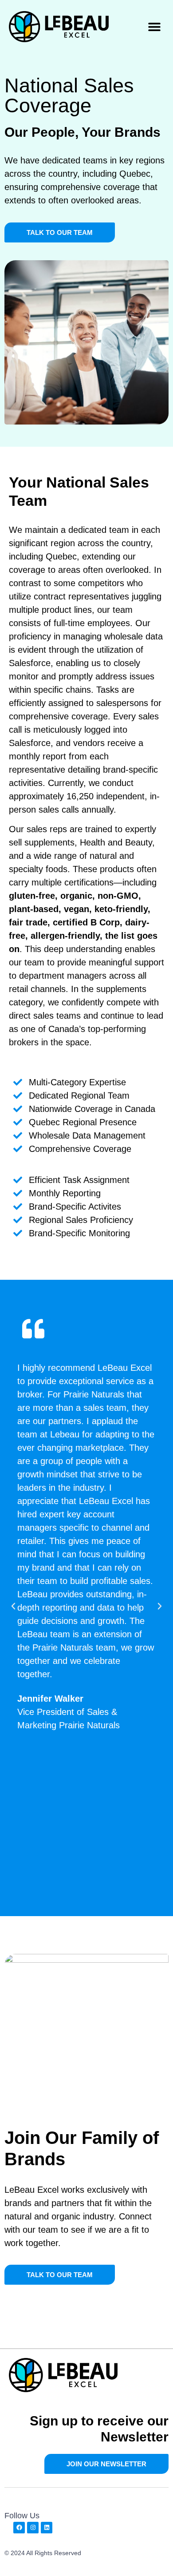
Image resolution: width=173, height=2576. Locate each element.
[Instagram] (33, 2528)
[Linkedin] (47, 2528)
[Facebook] (19, 2528)
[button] (154, 27)
